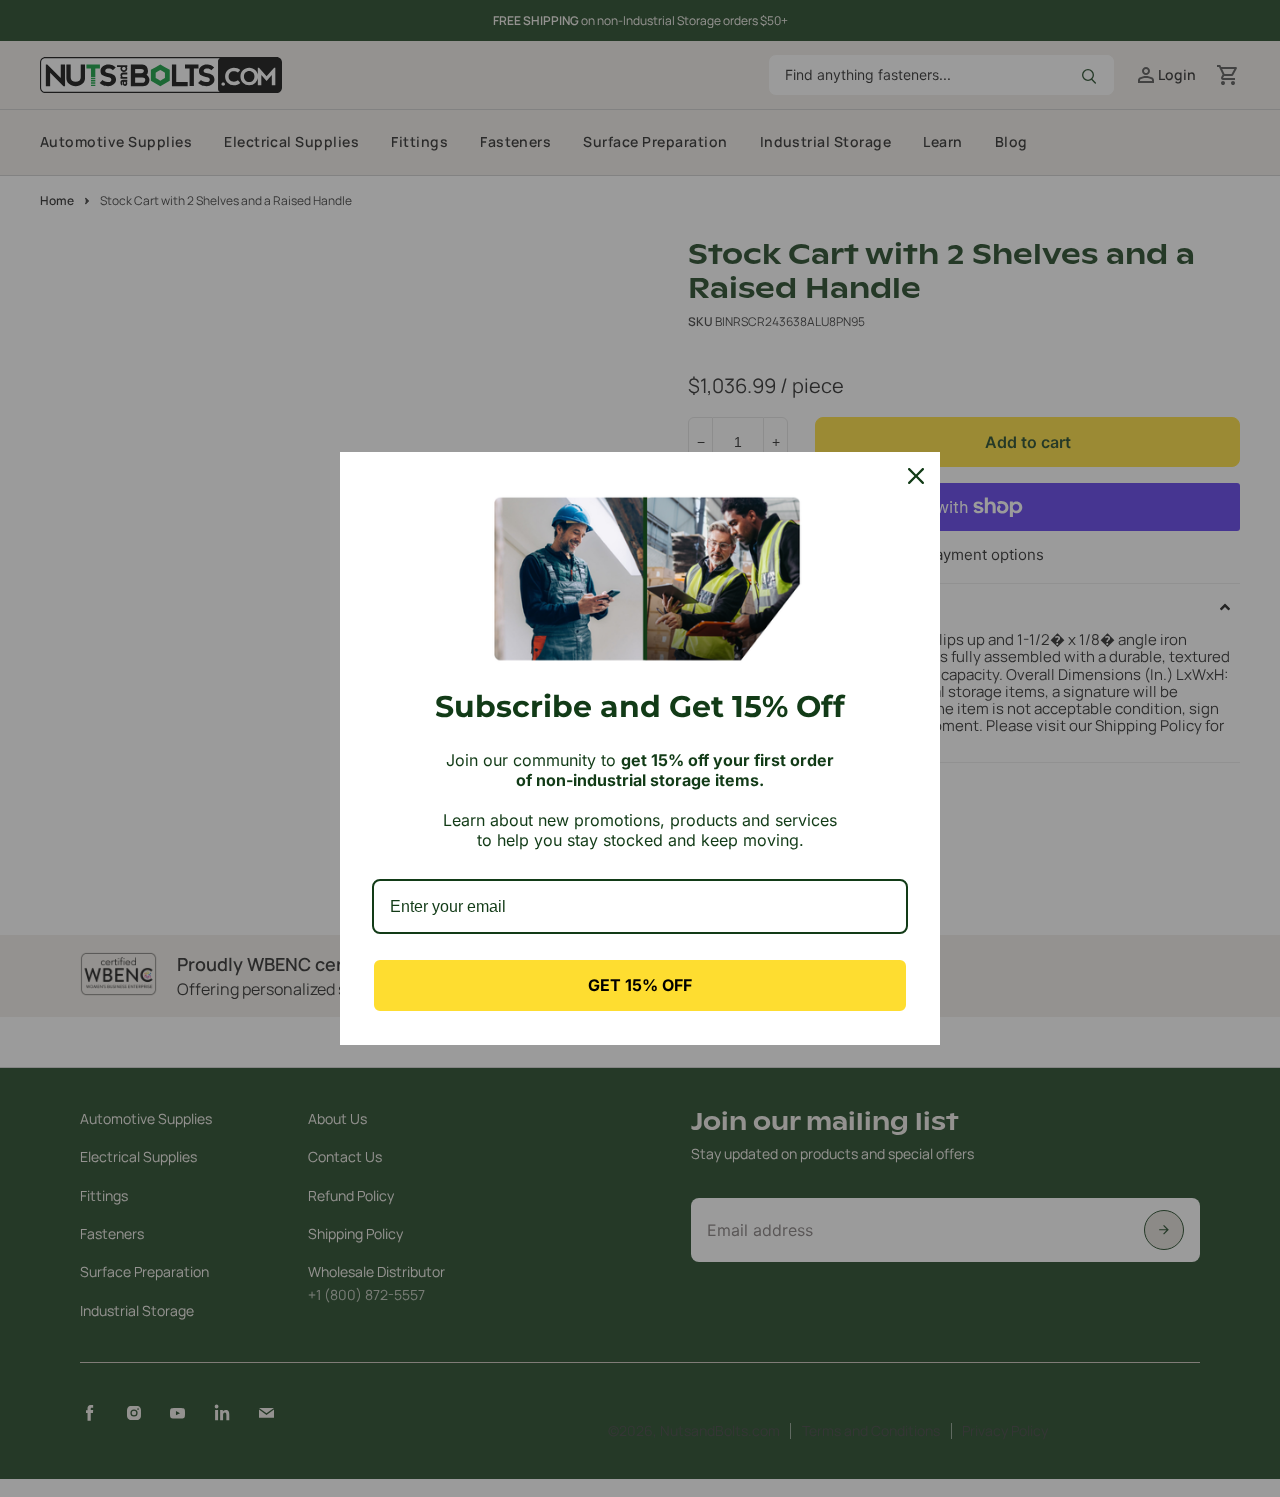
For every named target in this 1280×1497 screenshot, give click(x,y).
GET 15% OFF (640, 985)
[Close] (916, 476)
